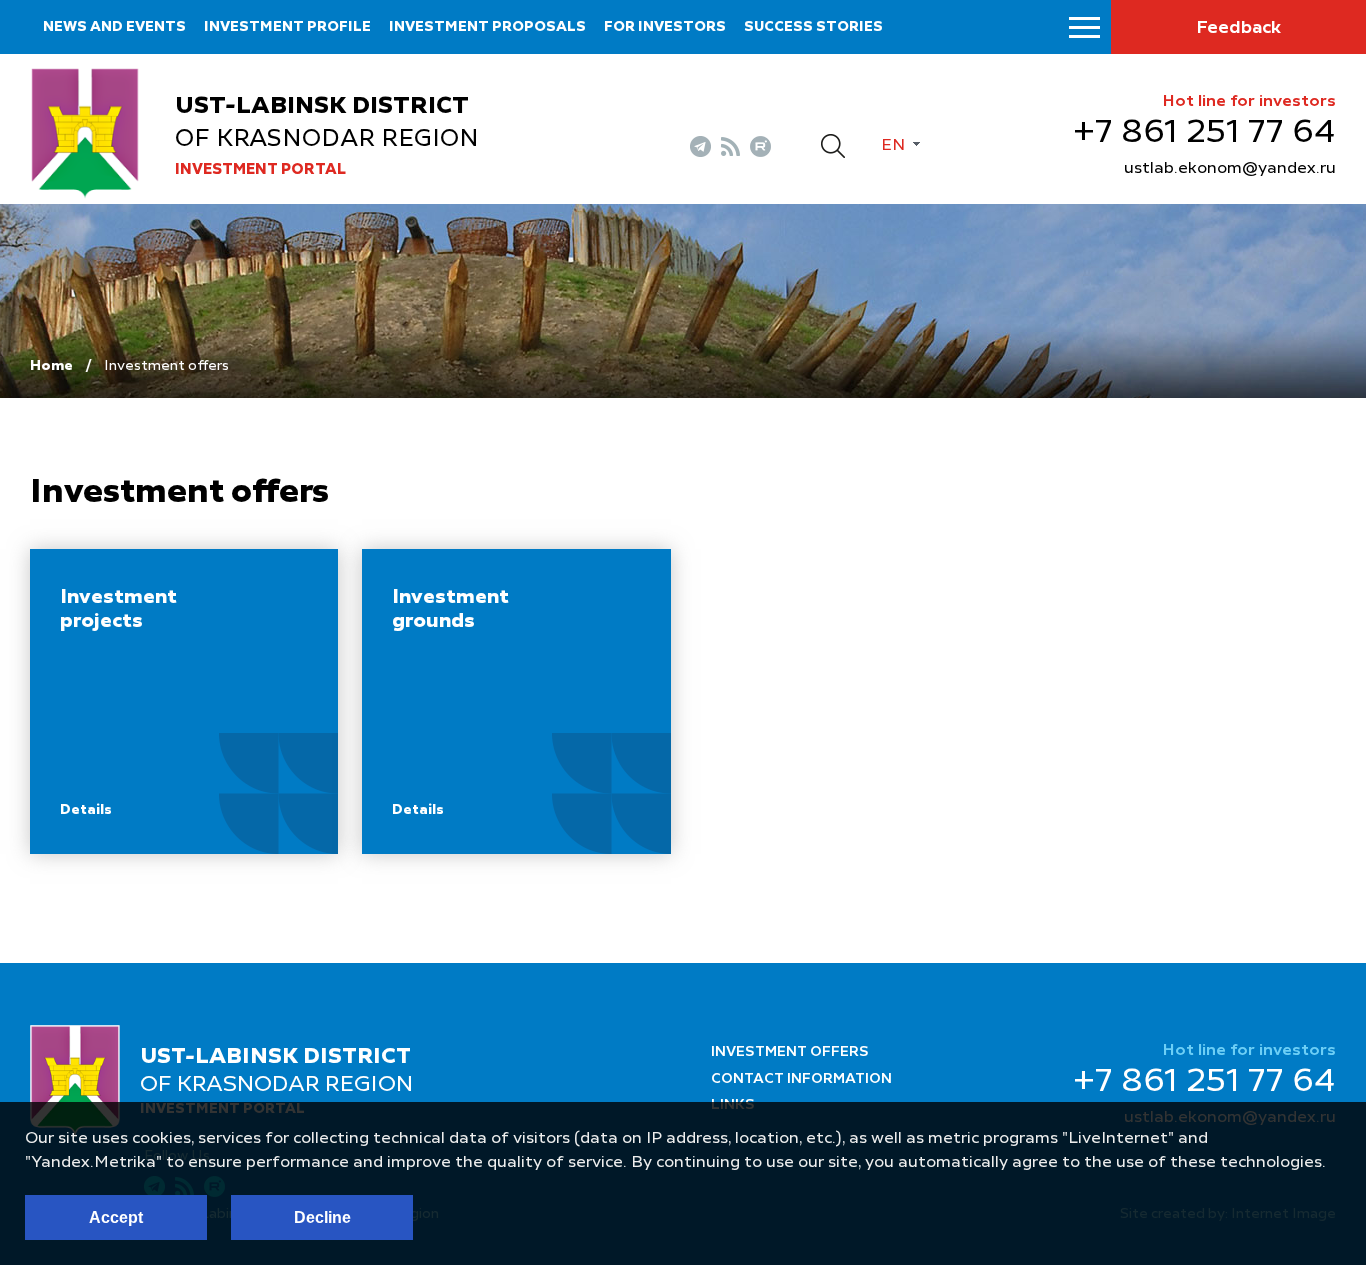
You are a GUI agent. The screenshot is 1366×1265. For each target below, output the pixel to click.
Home (51, 366)
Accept (116, 1217)
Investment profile (287, 27)
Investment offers (790, 1052)
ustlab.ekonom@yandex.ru (1230, 169)
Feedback (1238, 28)
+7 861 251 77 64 (1204, 133)
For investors (665, 27)
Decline (322, 1217)
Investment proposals (487, 27)
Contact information (801, 1079)
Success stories (813, 27)
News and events (114, 27)
